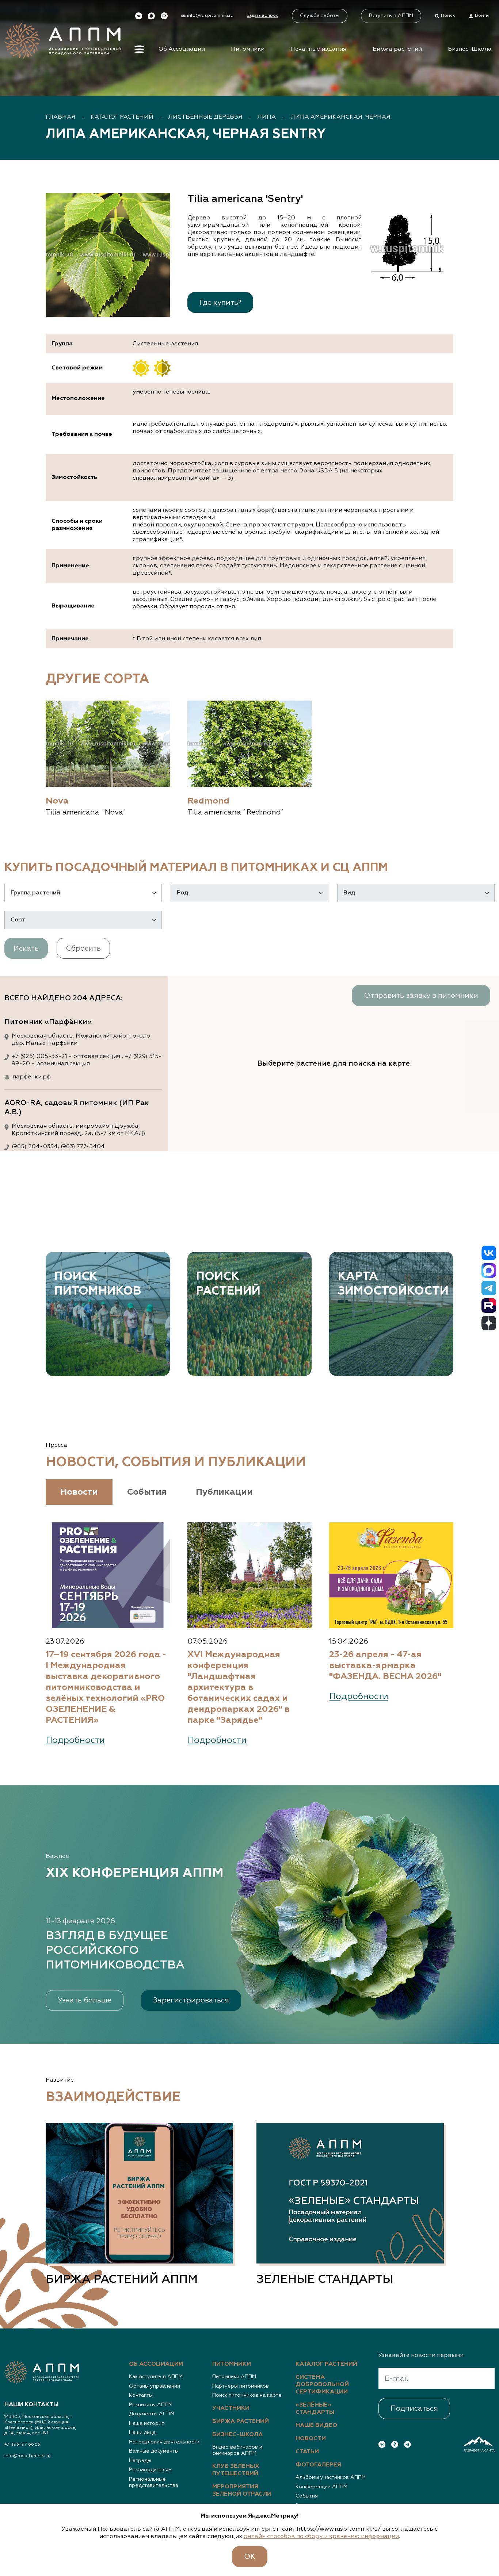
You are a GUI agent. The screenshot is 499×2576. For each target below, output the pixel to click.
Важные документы (154, 2451)
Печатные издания (318, 49)
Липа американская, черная (341, 117)
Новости (311, 2439)
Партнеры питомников (241, 2386)
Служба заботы (320, 16)
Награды (140, 2461)
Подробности (75, 1740)
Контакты (141, 2395)
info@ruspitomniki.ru (28, 2456)
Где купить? (220, 303)
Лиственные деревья (205, 117)
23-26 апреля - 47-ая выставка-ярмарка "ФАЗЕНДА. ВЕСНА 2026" (385, 1665)
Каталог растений (122, 117)
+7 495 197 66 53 (22, 2445)
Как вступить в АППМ (156, 2377)
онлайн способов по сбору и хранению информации (321, 2537)
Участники (231, 2408)
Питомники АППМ (234, 2377)
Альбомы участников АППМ (331, 2477)
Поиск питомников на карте (247, 2395)
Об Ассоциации (182, 49)
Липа (267, 117)
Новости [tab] (79, 1492)
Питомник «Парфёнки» (48, 1022)
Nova (57, 801)
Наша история (147, 2423)
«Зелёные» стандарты (315, 2409)
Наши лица (142, 2433)
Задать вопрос (263, 16)
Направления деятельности (164, 2442)
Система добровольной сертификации (322, 2385)
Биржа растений (397, 49)
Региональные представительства (154, 2483)
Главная (61, 117)
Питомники (248, 49)
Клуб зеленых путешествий (236, 2470)
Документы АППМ (152, 2414)
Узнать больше (85, 2000)
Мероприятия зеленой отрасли (242, 2491)
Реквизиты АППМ (151, 2405)
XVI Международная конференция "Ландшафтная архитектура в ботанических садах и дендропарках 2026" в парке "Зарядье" (239, 1687)
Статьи (307, 2452)
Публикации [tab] (224, 1492)
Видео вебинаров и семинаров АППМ (237, 2450)
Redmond (208, 801)
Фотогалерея (318, 2465)
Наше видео (316, 2426)
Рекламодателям (150, 2470)
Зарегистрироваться (191, 2000)
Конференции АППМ (321, 2487)
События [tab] (147, 1492)
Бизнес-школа (237, 2435)
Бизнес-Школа (470, 49)
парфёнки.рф (32, 1077)
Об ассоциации (156, 2364)
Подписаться (414, 2408)
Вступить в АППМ (391, 16)
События (307, 2496)
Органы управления (155, 2386)
